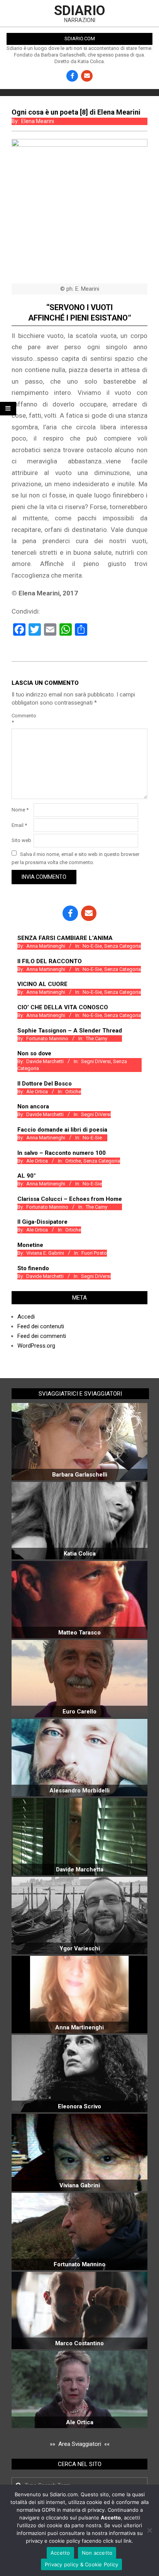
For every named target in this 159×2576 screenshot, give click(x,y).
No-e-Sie (92, 946)
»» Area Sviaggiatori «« (80, 2444)
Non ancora (33, 1106)
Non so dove (34, 1053)
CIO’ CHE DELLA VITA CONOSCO (63, 1007)
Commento (22, 719)
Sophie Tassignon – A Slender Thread (70, 1031)
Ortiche (73, 1092)
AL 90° (27, 1176)
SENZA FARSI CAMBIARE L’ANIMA (65, 938)
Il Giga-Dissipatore (42, 1222)
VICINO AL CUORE (42, 984)
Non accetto (97, 2553)
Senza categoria (123, 946)
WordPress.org (36, 1346)
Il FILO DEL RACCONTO (50, 961)
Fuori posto (94, 1253)
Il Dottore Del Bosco (45, 1084)
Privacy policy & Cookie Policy (82, 2564)
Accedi (26, 1317)
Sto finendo (33, 1268)
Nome (20, 810)
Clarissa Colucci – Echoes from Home (70, 1199)
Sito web (21, 840)
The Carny (96, 1038)
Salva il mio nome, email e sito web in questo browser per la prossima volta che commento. (75, 858)
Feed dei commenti (42, 1336)
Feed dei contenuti (41, 1326)
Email (19, 825)
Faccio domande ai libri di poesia (62, 1130)
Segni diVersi (96, 1061)
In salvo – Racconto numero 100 (62, 1153)
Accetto (60, 2553)
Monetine (30, 1245)
